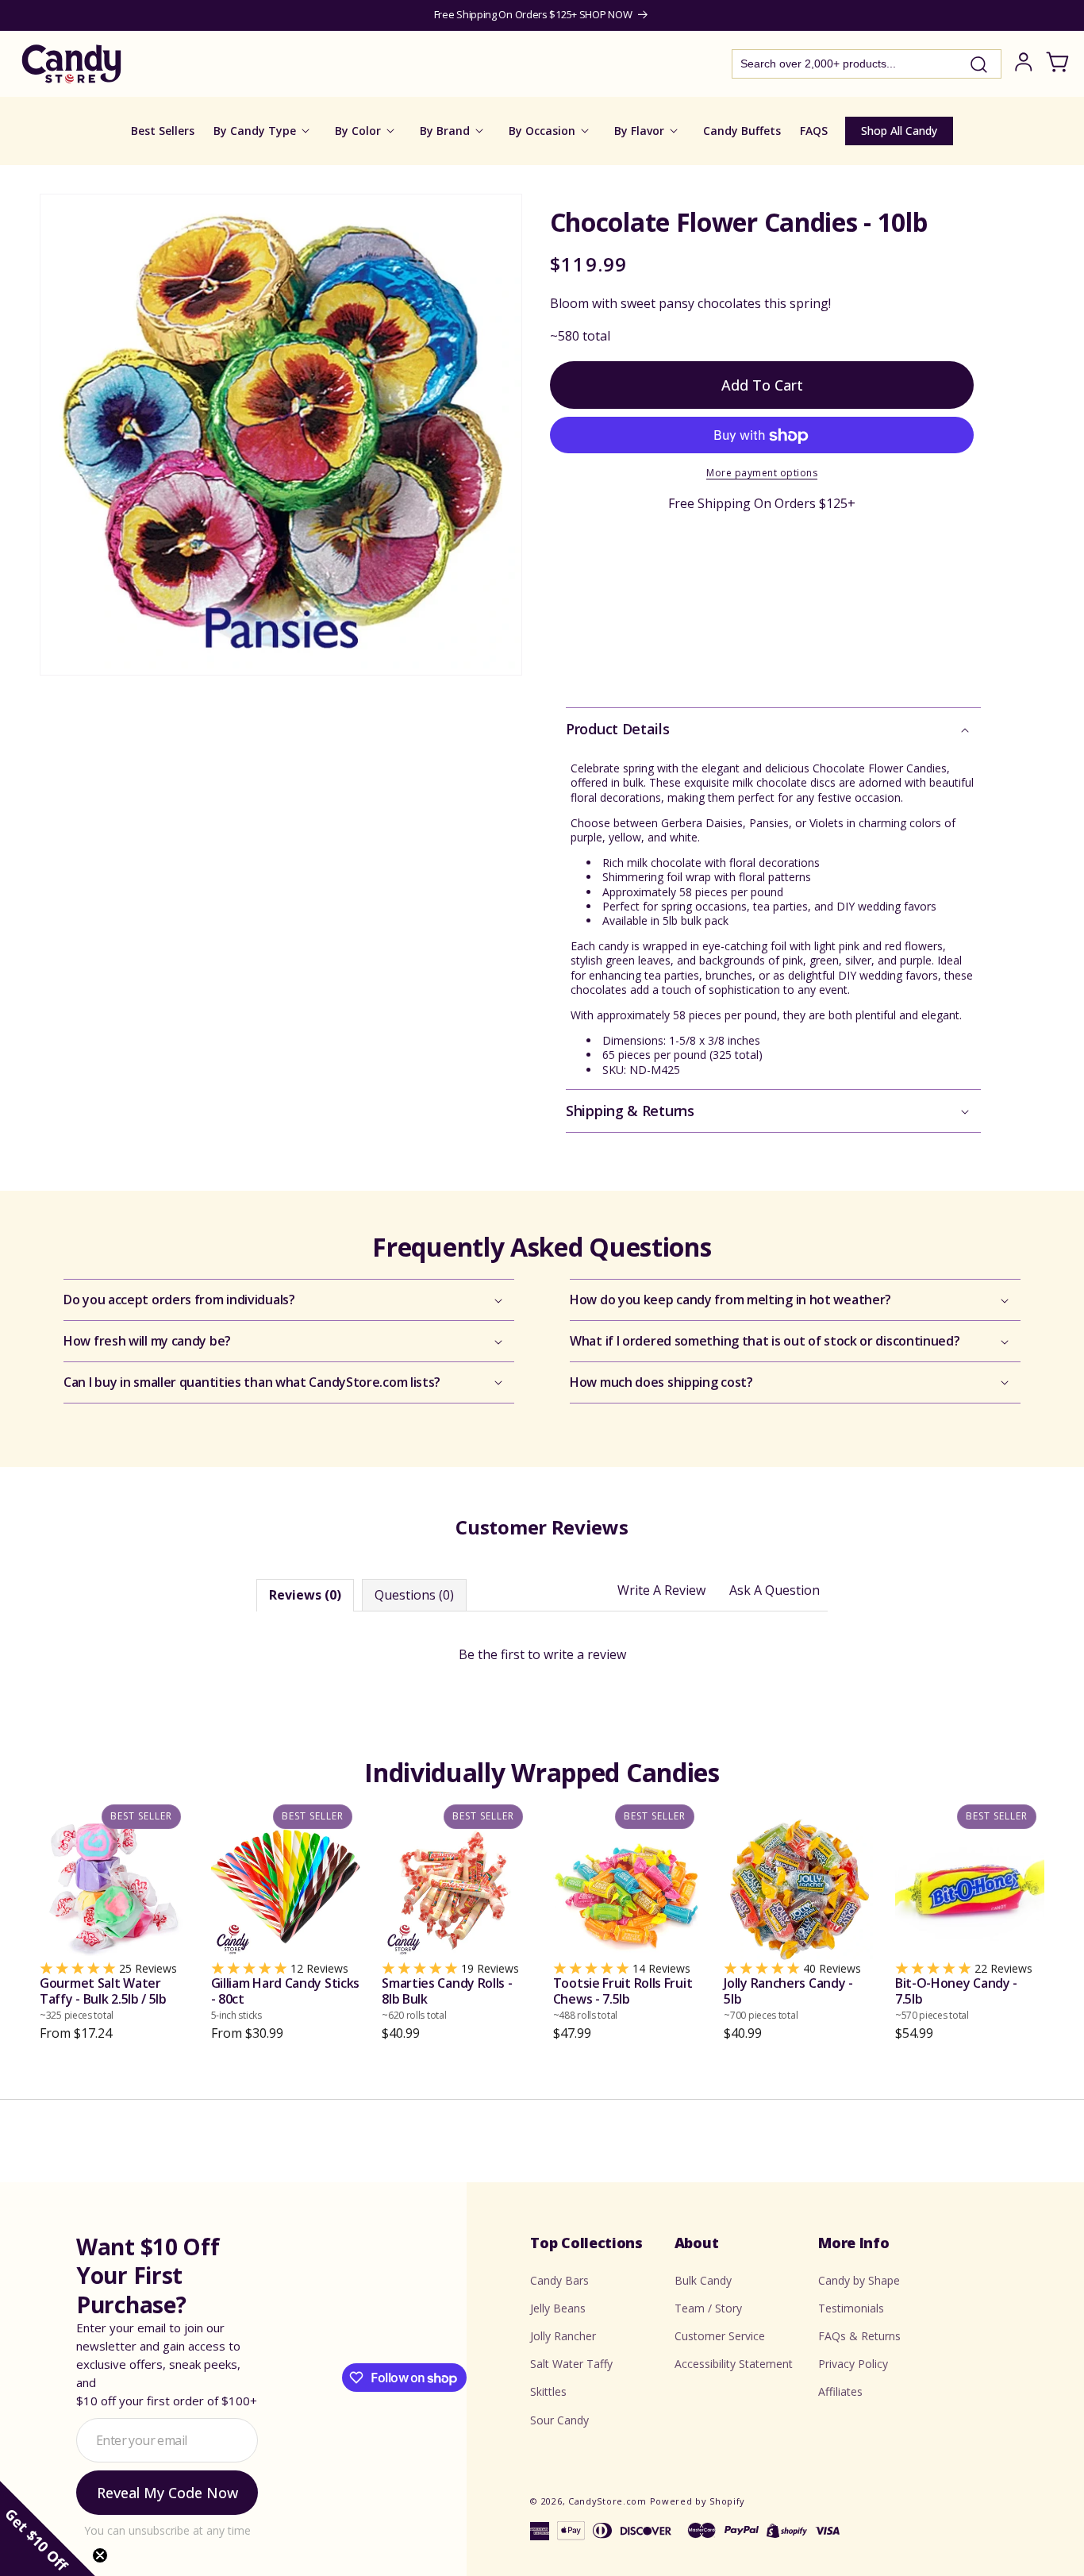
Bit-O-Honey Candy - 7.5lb (956, 1998)
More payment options (762, 474)
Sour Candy (559, 2419)
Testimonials (851, 2308)
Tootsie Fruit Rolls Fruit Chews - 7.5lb (623, 1998)
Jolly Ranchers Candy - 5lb (788, 1998)
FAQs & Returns (859, 2336)
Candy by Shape (859, 2280)
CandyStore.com (607, 2501)
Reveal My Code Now (167, 2493)
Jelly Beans (558, 2308)
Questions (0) (414, 1595)
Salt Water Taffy (571, 2364)
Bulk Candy (703, 2280)
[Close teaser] (100, 2555)
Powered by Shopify (698, 2501)
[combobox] (867, 64)
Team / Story (708, 2308)
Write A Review (661, 1590)
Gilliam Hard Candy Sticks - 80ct (286, 1998)
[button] (773, 729)
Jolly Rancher (563, 2336)
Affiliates (840, 2391)
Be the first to (542, 1654)
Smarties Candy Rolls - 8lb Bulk (447, 1998)
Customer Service (720, 2336)
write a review (585, 1654)
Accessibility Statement (734, 2364)
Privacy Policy (853, 2364)
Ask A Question (775, 1590)
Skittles (548, 2391)
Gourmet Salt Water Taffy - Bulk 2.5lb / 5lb (103, 1998)
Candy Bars (559, 2280)
